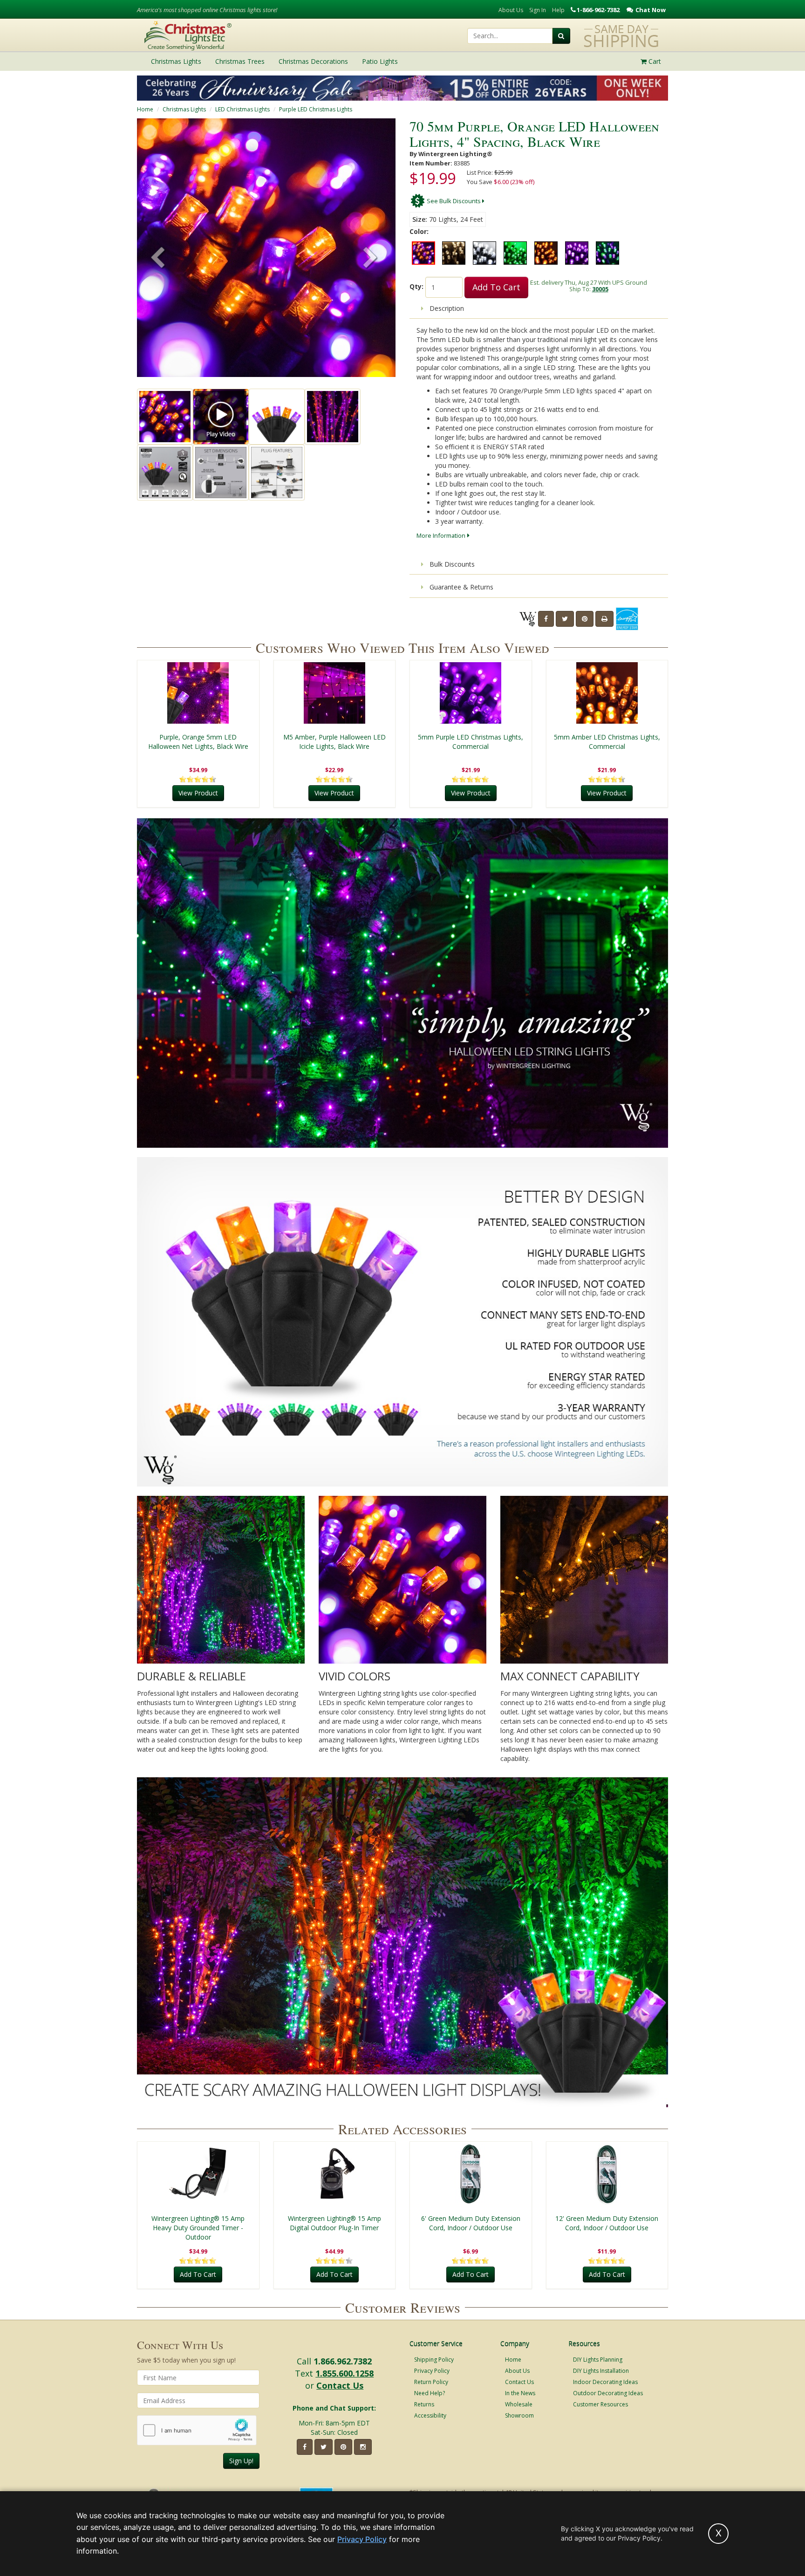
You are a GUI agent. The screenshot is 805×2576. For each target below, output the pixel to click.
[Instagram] (363, 2447)
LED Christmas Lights (242, 109)
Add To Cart (496, 287)
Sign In (538, 10)
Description (446, 308)
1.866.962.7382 (343, 2361)
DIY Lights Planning (598, 2360)
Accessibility (430, 2415)
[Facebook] (546, 619)
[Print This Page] (604, 619)
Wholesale (519, 2404)
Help (558, 10)
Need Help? (430, 2393)
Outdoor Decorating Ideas (608, 2393)
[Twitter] (565, 619)
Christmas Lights (184, 109)
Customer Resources (600, 2404)
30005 (600, 289)
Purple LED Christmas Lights (316, 109)
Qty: (416, 286)
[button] (370, 259)
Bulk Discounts (451, 564)
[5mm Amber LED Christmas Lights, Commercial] (607, 693)
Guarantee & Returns (460, 587)
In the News (520, 2393)
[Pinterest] (585, 619)
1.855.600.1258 (345, 2373)
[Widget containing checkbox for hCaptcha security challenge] (197, 2430)
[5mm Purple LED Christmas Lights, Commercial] (471, 693)
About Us (511, 10)
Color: (419, 231)
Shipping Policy (434, 2360)
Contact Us (340, 2385)
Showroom (519, 2415)
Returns (424, 2404)
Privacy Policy (432, 2371)
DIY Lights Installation (601, 2371)
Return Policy (431, 2382)
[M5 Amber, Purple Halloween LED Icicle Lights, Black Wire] (335, 693)
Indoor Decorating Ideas (605, 2382)
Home (145, 109)
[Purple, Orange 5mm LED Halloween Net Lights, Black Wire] (198, 693)
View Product (198, 793)
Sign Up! (241, 2461)
